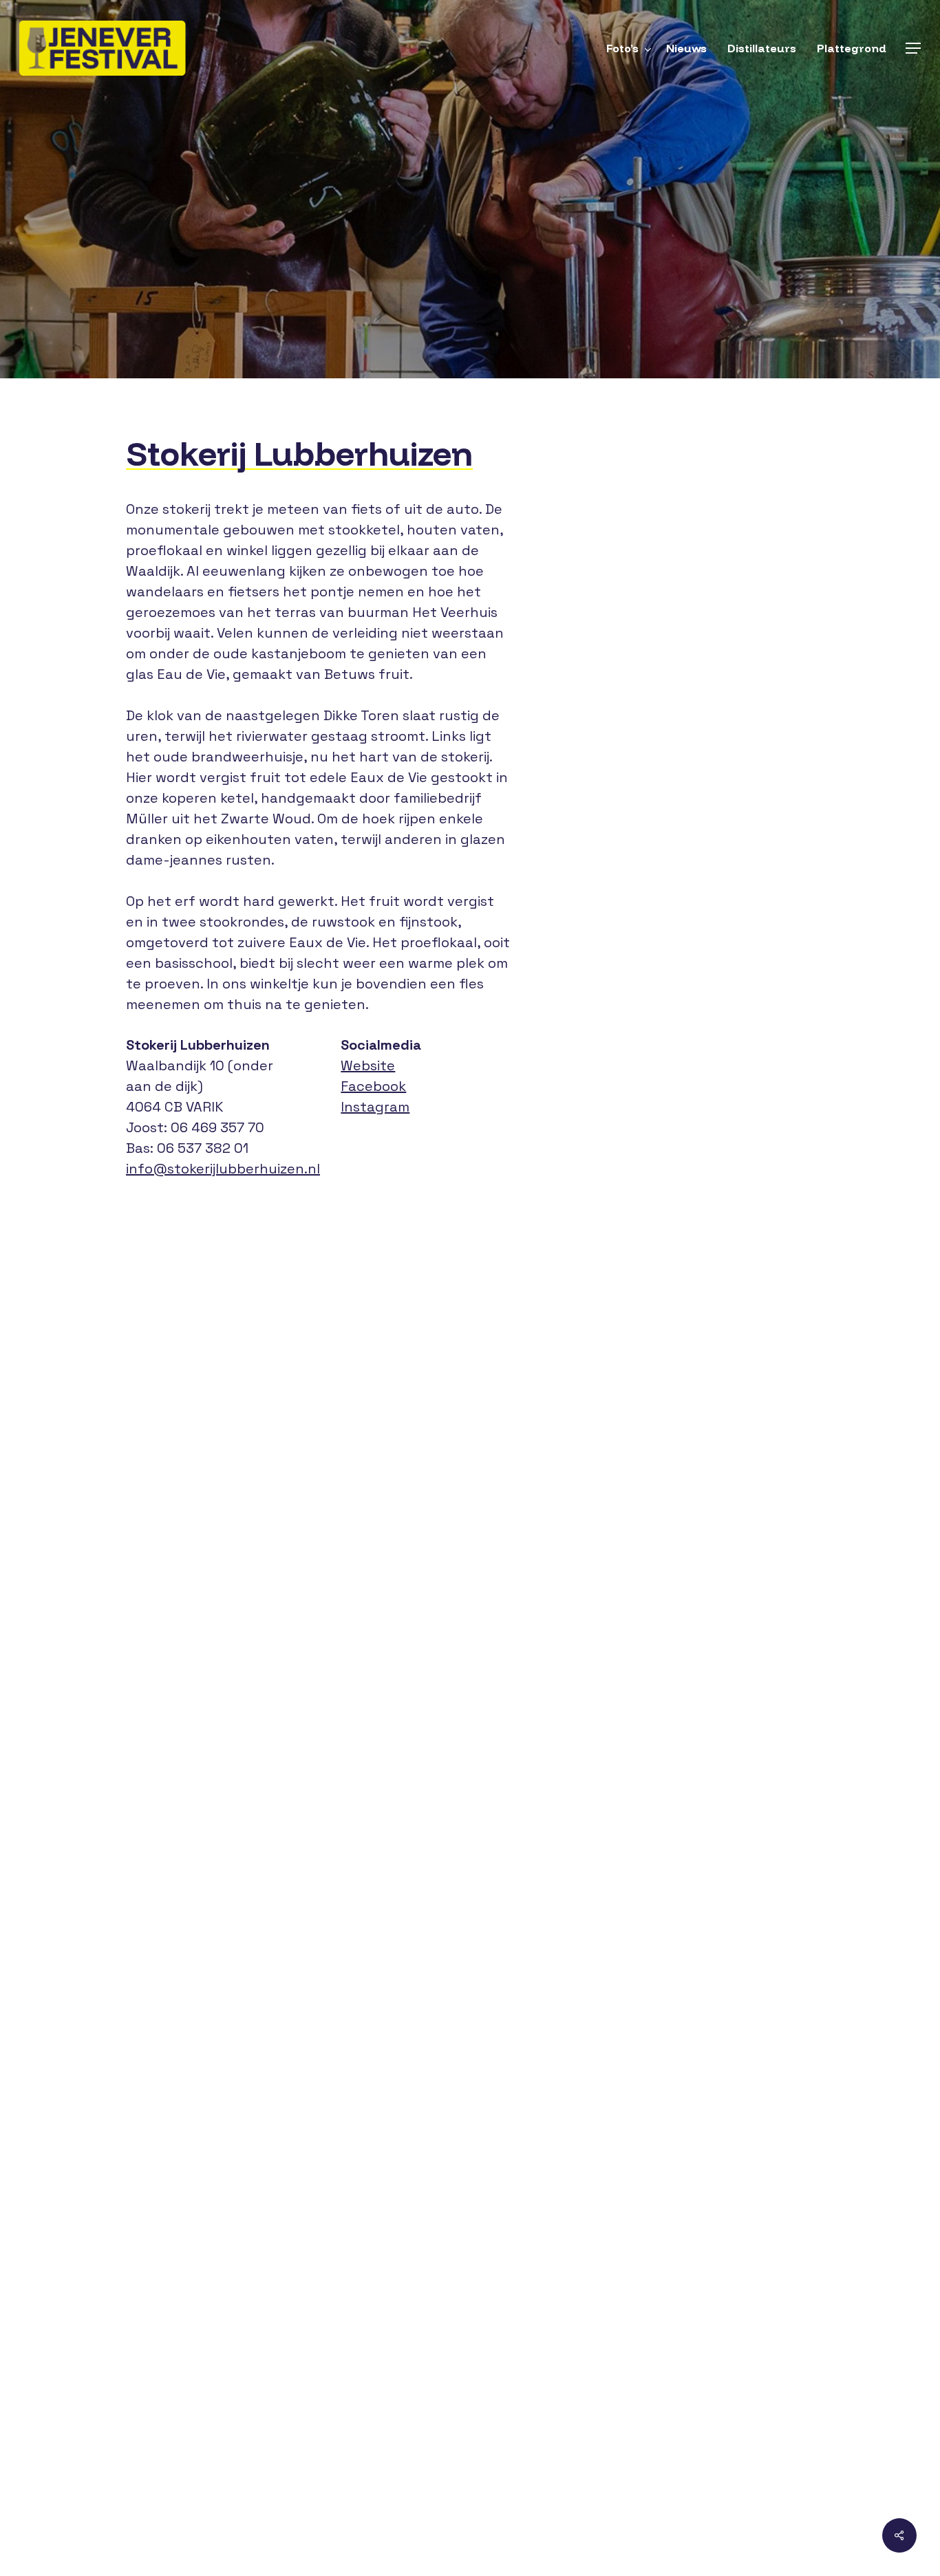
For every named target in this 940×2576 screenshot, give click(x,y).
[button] (913, 48)
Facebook (373, 1086)
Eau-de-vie (393, 272)
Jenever (501, 272)
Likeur (559, 272)
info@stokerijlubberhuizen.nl (223, 1169)
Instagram (375, 1107)
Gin (450, 272)
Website (368, 1065)
